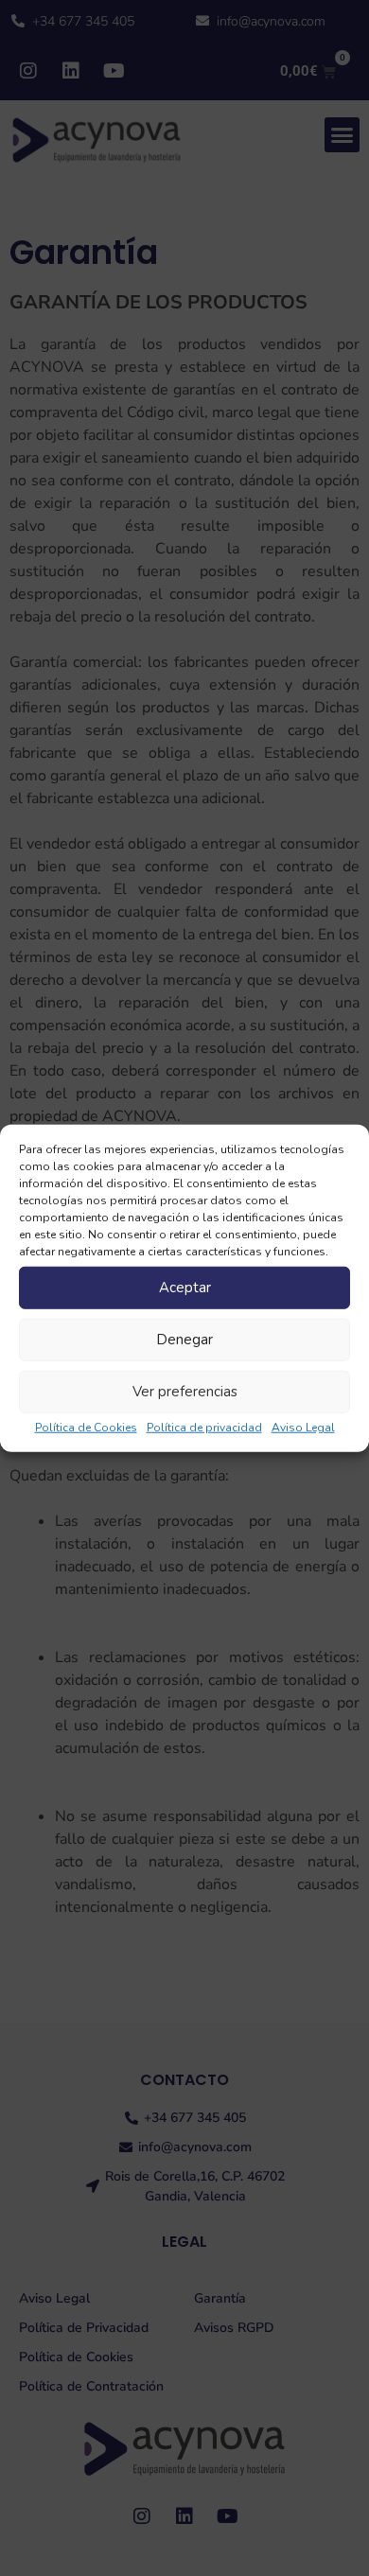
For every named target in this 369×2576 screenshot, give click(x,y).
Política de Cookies (86, 1427)
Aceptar (185, 1288)
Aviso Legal (303, 1427)
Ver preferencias (185, 1392)
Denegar (184, 1340)
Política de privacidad (204, 1427)
